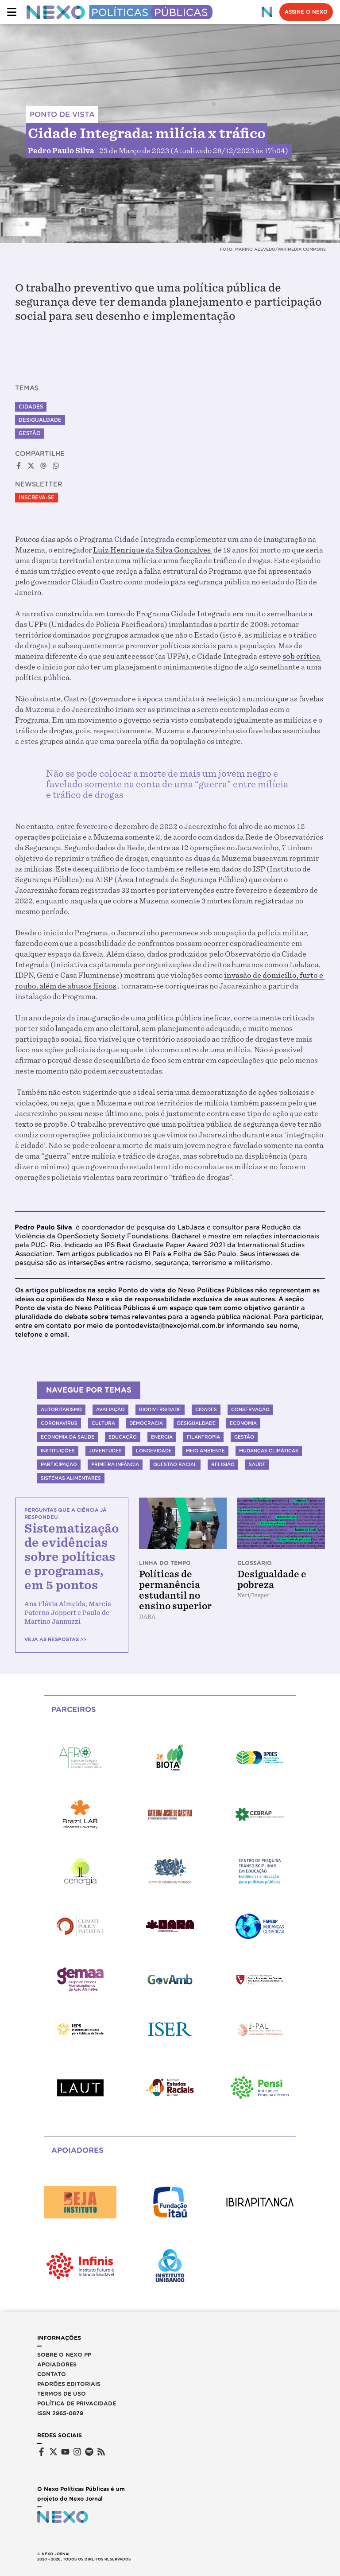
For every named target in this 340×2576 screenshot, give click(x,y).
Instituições (58, 1451)
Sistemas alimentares (71, 1478)
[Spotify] (89, 2452)
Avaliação (110, 1409)
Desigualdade (40, 420)
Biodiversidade (160, 1409)
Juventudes (105, 1451)
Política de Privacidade (77, 2403)
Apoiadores (57, 2364)
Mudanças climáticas (269, 1451)
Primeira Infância (115, 1464)
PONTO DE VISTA (62, 115)
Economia (243, 1423)
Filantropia (203, 1437)
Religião (223, 1464)
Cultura (103, 1423)
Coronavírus (59, 1423)
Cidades (31, 407)
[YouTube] (65, 2452)
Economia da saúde (68, 1437)
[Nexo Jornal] (267, 12)
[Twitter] (53, 2452)
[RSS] (101, 2452)
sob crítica (302, 656)
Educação (123, 1437)
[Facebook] (41, 2452)
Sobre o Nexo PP (64, 2355)
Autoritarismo (61, 1409)
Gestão (30, 433)
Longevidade (154, 1451)
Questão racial (175, 1464)
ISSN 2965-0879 (60, 2413)
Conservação (250, 1409)
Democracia (146, 1423)
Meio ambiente (205, 1451)
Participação (59, 1464)
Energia (162, 1437)
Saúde (257, 1464)
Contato (52, 2374)
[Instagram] (77, 2452)
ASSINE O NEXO (306, 12)
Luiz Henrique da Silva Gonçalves (153, 550)
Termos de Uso (62, 2394)
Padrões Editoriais (69, 2384)
